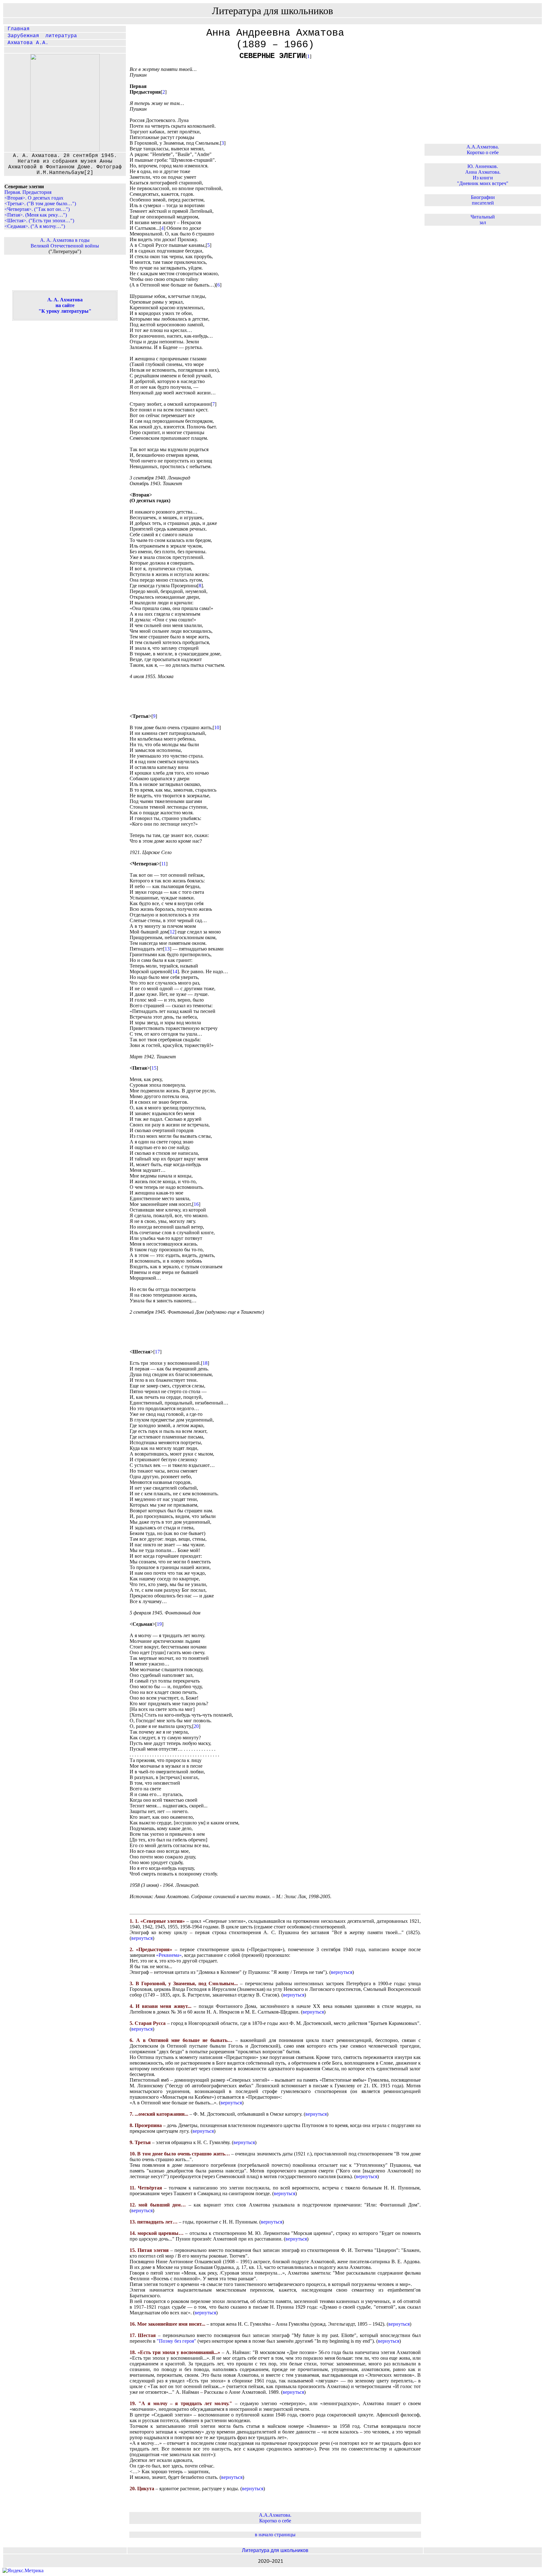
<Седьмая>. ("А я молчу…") (35, 226)
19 (159, 1624)
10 (217, 727)
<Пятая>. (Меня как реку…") (36, 215)
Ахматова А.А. (26, 43)
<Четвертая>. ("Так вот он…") (37, 209)
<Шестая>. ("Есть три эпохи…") (39, 221)
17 (157, 1352)
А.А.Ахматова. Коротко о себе (275, 2518)
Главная (17, 29)
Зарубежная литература (41, 36)
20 (196, 1726)
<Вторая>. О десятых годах (34, 198)
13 (167, 949)
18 (205, 1363)
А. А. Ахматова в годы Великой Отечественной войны (65, 243)
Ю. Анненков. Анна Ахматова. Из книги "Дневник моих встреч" (483, 175)
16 (196, 1204)
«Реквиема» (169, 1955)
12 (172, 932)
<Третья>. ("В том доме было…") (40, 204)
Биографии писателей (483, 200)
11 (164, 864)
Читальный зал (483, 220)
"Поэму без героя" (176, 2341)
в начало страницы (275, 2535)
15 (154, 1068)
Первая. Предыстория (28, 192)
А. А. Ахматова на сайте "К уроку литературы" (65, 305)
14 (175, 971)
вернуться (142, 1938)
